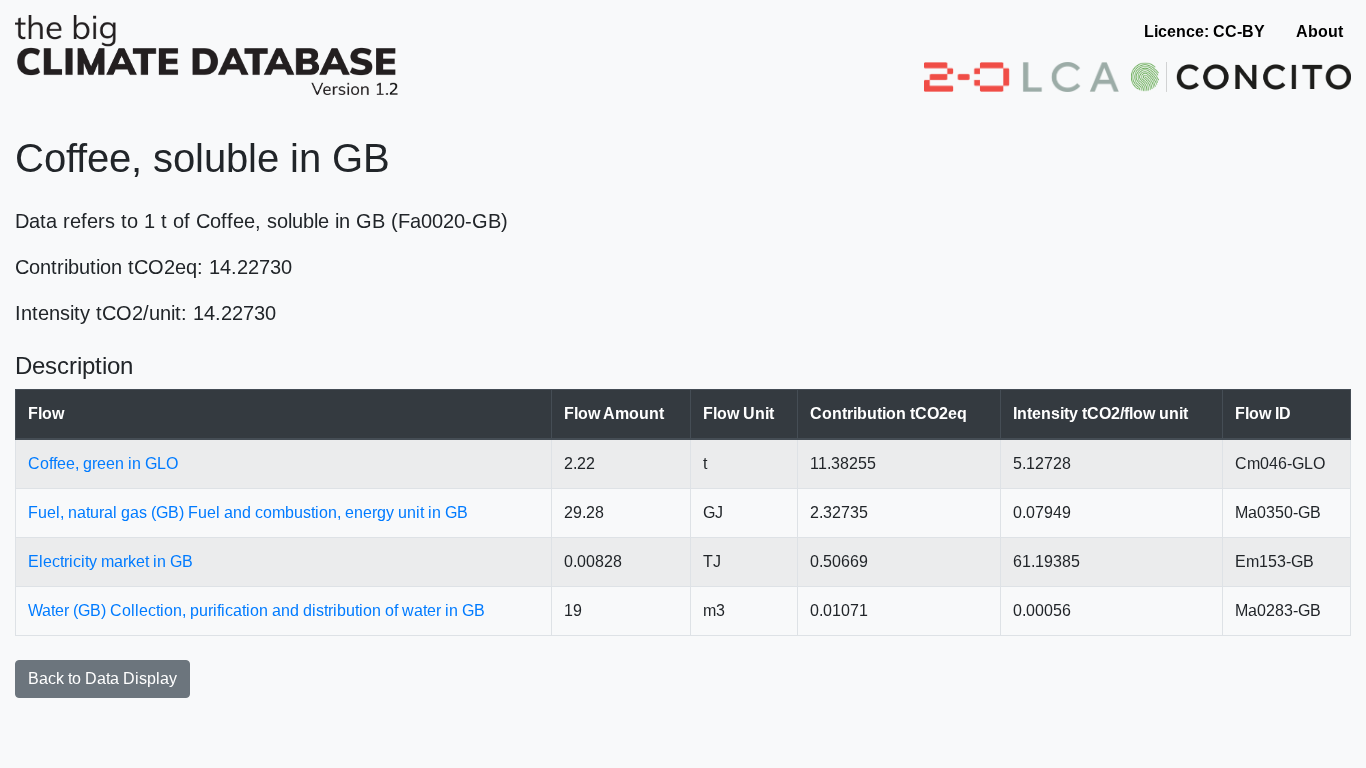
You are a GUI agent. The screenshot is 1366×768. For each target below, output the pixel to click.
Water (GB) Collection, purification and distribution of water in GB (256, 610)
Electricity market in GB (110, 561)
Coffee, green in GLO (103, 463)
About (1319, 31)
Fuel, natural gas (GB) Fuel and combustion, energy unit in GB (248, 512)
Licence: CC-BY (1204, 31)
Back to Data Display (102, 678)
